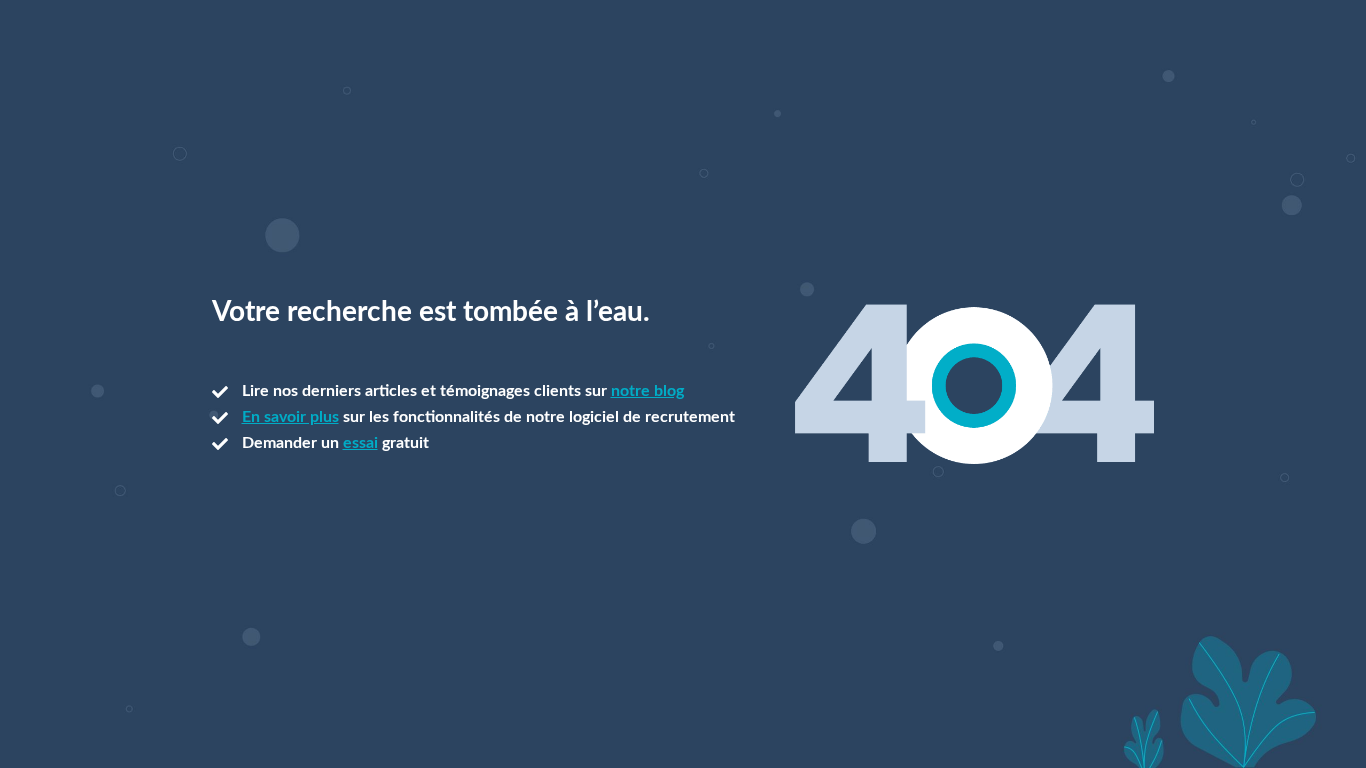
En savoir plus (290, 417)
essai (360, 443)
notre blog (647, 391)
